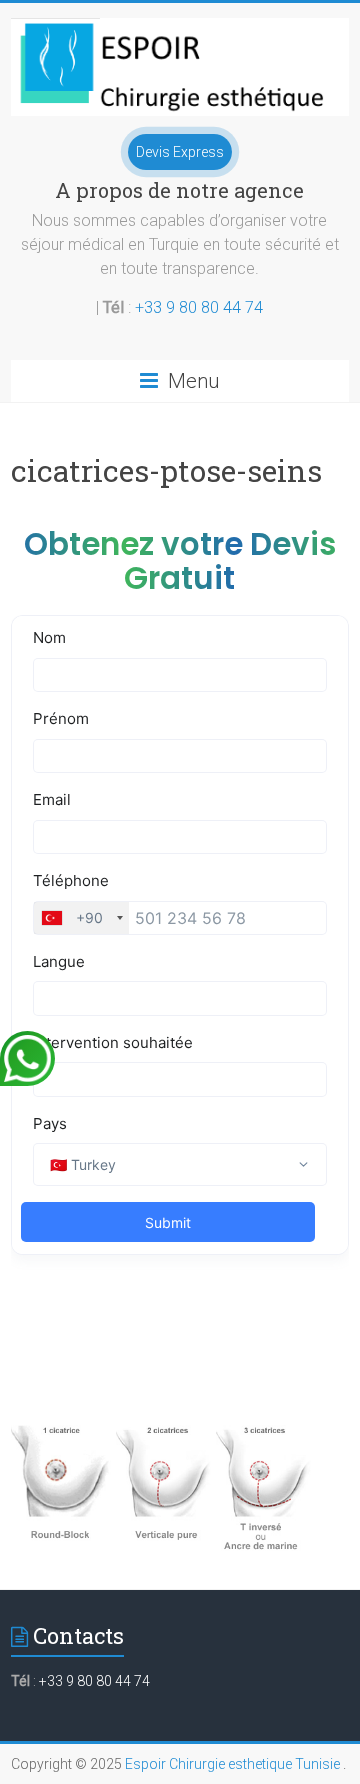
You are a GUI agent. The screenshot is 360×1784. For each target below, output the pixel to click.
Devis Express (180, 152)
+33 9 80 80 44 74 (199, 307)
